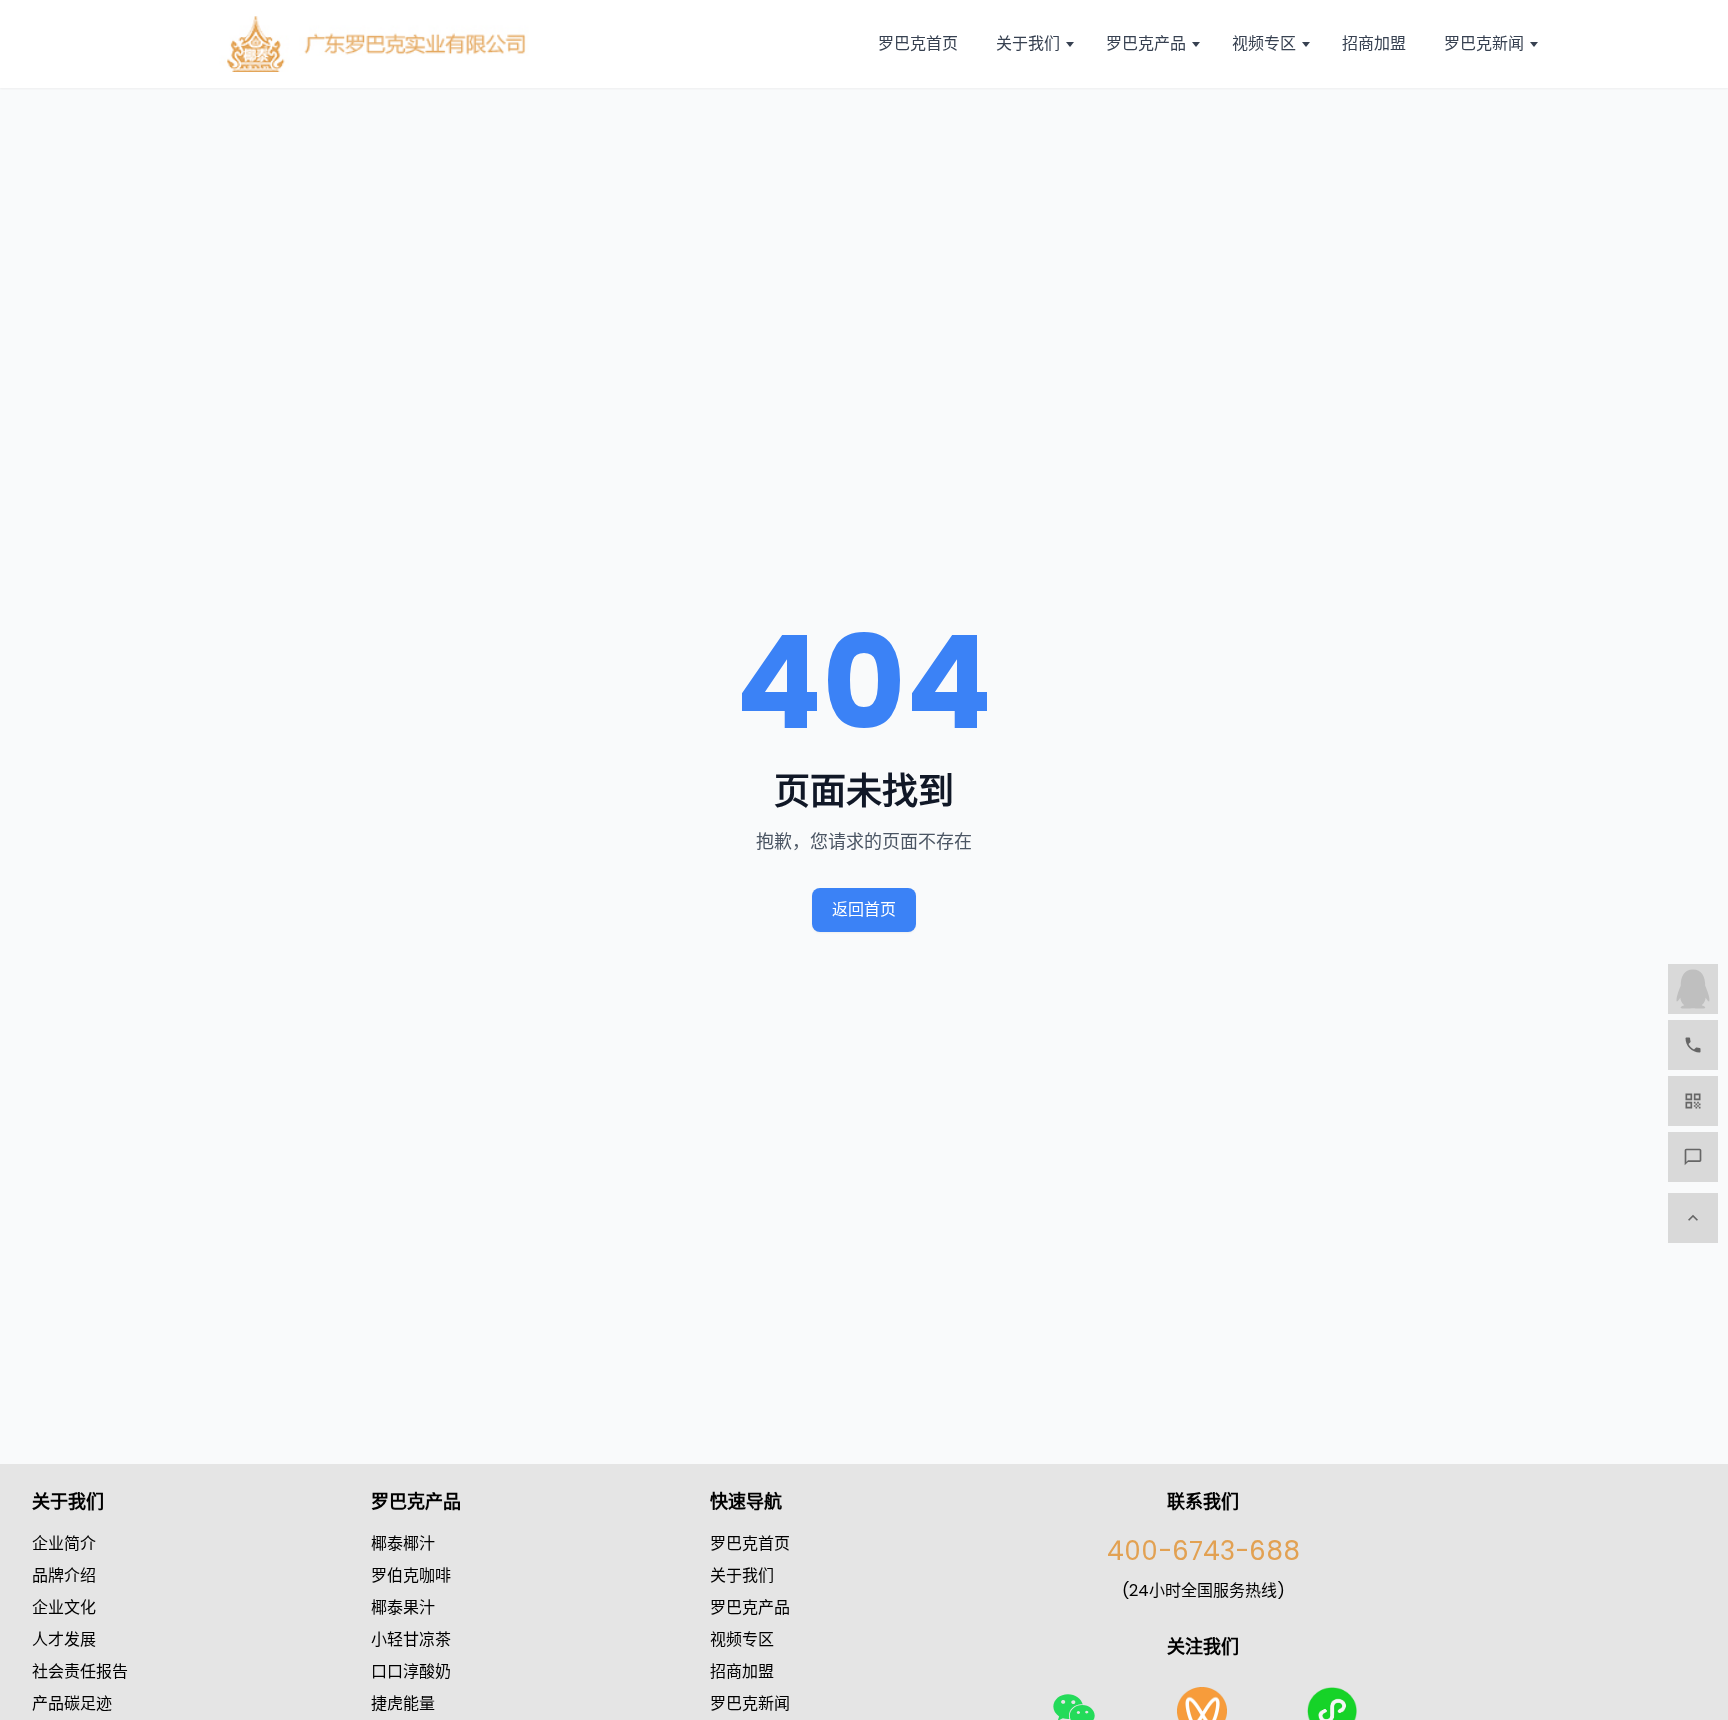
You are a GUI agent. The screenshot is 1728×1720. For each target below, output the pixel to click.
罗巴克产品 (750, 1607)
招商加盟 (742, 1671)
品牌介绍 (64, 1575)
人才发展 (64, 1639)
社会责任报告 (80, 1671)
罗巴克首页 (750, 1543)
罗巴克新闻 (750, 1703)
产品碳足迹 (72, 1703)
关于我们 (742, 1575)
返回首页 (864, 909)
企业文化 (64, 1607)
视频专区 (742, 1639)
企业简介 (64, 1543)
